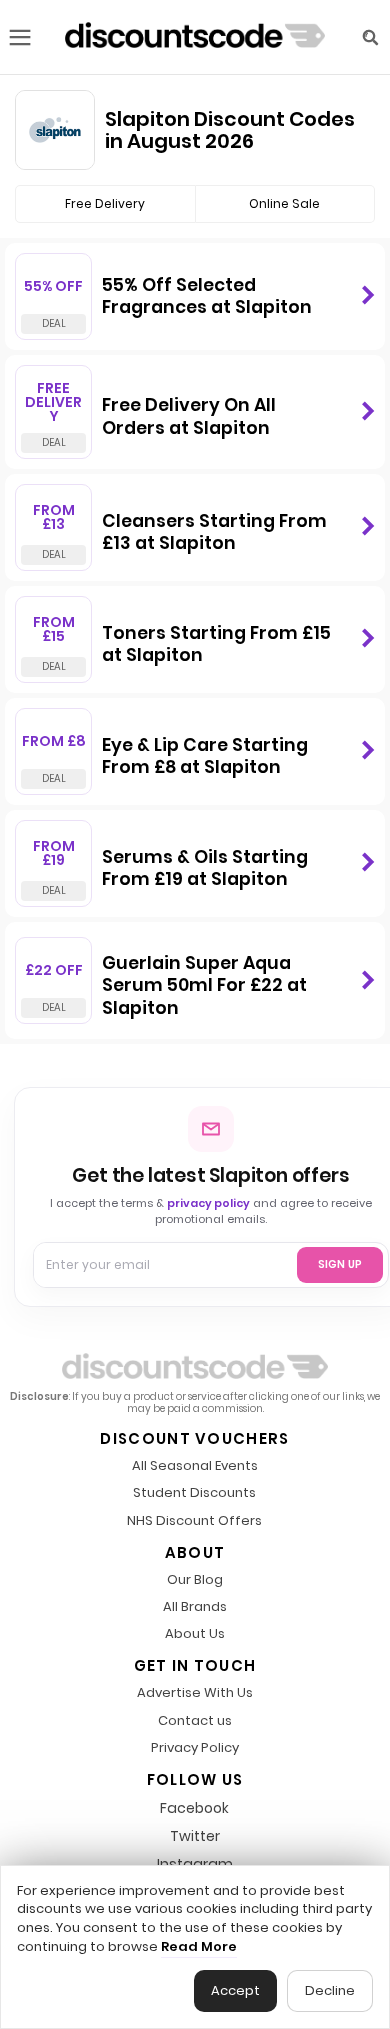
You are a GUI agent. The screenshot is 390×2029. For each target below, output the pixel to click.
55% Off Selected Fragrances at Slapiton (207, 296)
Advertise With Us (195, 1693)
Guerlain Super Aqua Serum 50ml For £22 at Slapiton (204, 985)
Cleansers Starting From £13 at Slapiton (214, 532)
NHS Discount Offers (194, 1521)
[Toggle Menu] (20, 37)
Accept (235, 1990)
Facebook (194, 1808)
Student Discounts (194, 1493)
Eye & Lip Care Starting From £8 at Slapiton (205, 756)
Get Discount (367, 296)
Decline (330, 1990)
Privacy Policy (195, 1748)
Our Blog (195, 1580)
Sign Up (340, 1264)
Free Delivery (105, 203)
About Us (195, 1634)
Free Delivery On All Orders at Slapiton (189, 416)
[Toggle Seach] (370, 37)
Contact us (195, 1721)
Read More (199, 1947)
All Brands (195, 1607)
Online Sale (284, 203)
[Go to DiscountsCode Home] (195, 37)
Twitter (195, 1836)
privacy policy (208, 1203)
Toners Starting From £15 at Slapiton (216, 644)
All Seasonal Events (195, 1466)
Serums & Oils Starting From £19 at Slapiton (205, 868)
